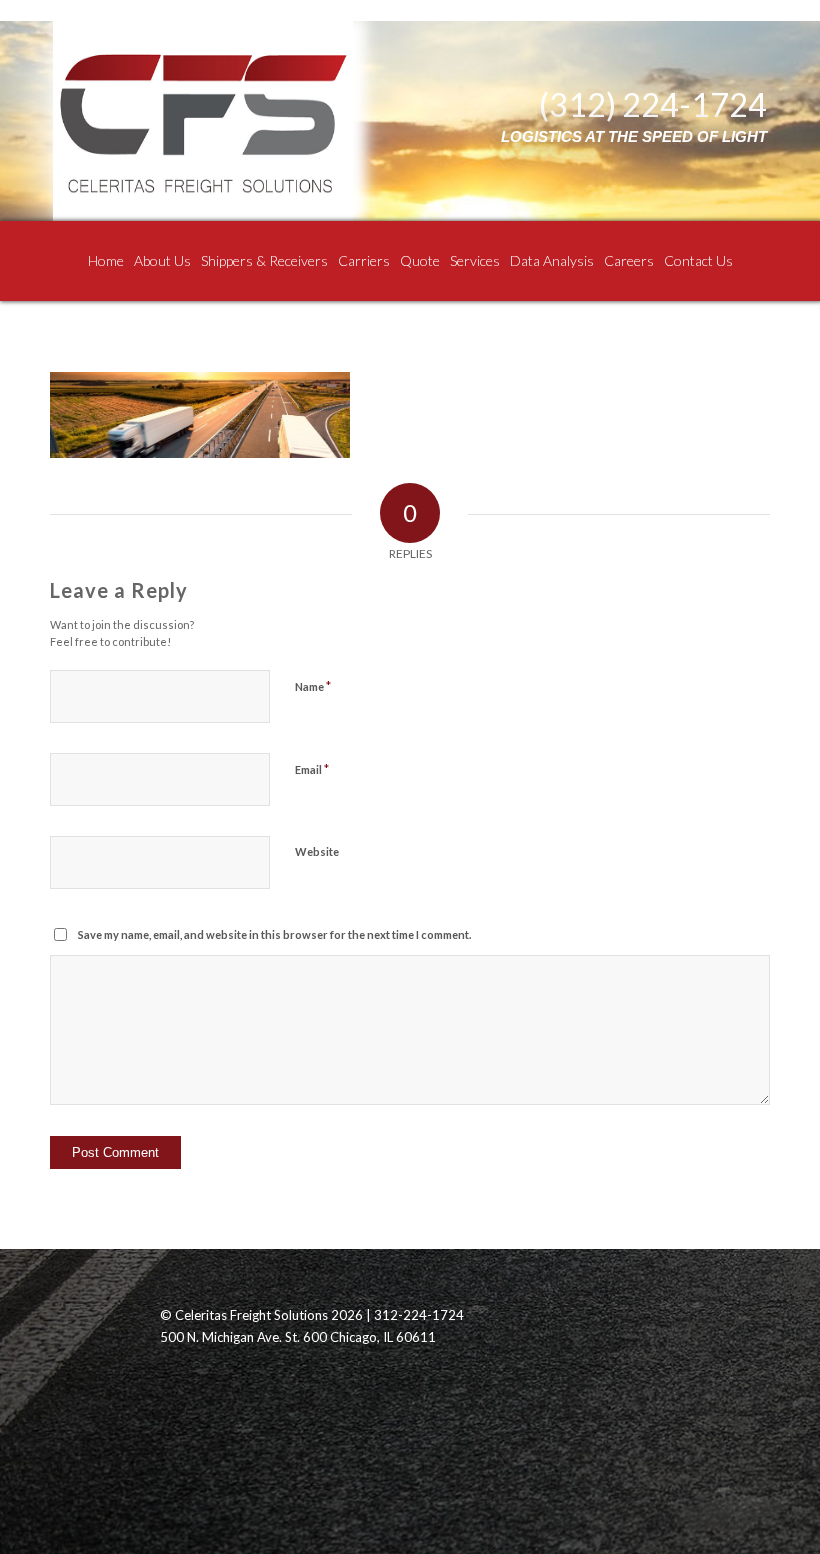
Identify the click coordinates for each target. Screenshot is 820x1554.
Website (317, 851)
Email (312, 769)
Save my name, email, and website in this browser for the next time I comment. (274, 934)
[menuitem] (106, 261)
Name (313, 686)
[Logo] (203, 121)
